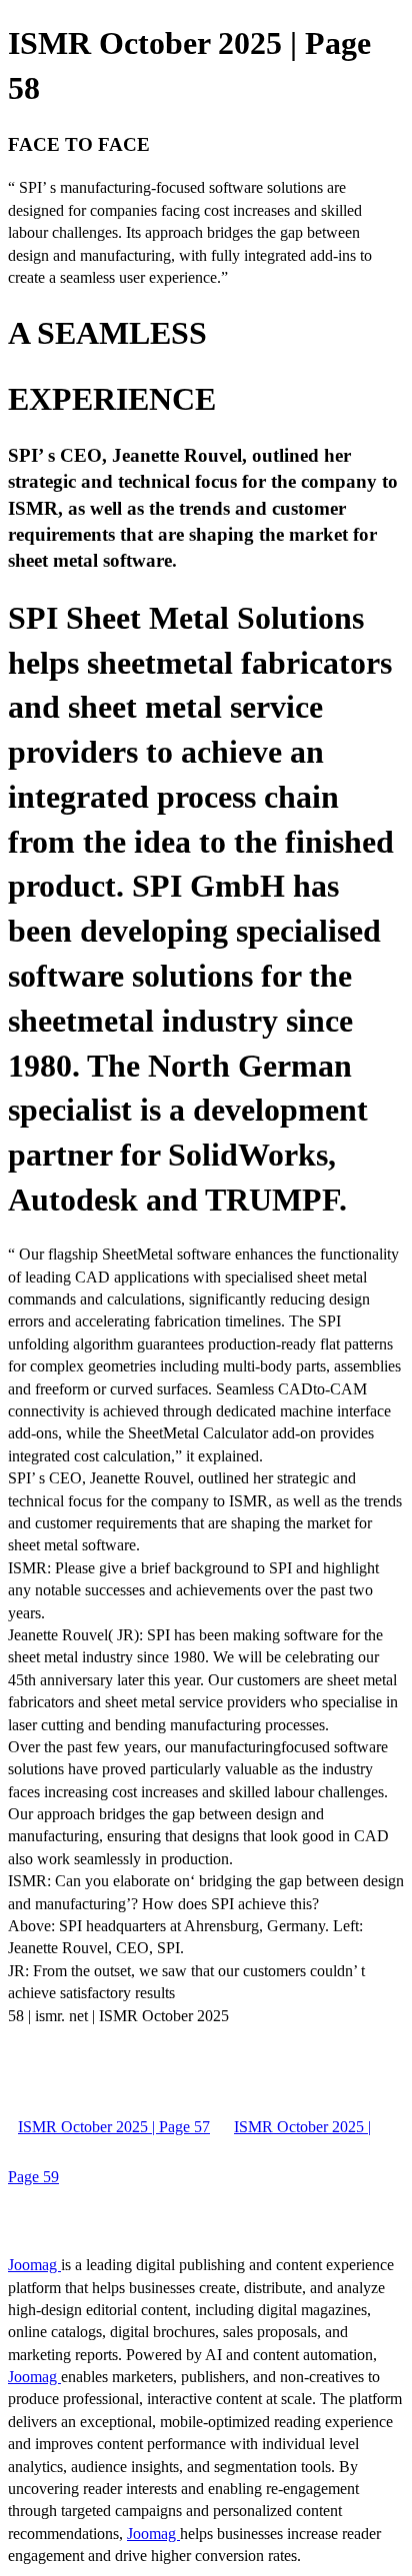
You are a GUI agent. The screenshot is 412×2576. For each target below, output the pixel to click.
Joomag (34, 2265)
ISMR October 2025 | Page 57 (114, 2127)
